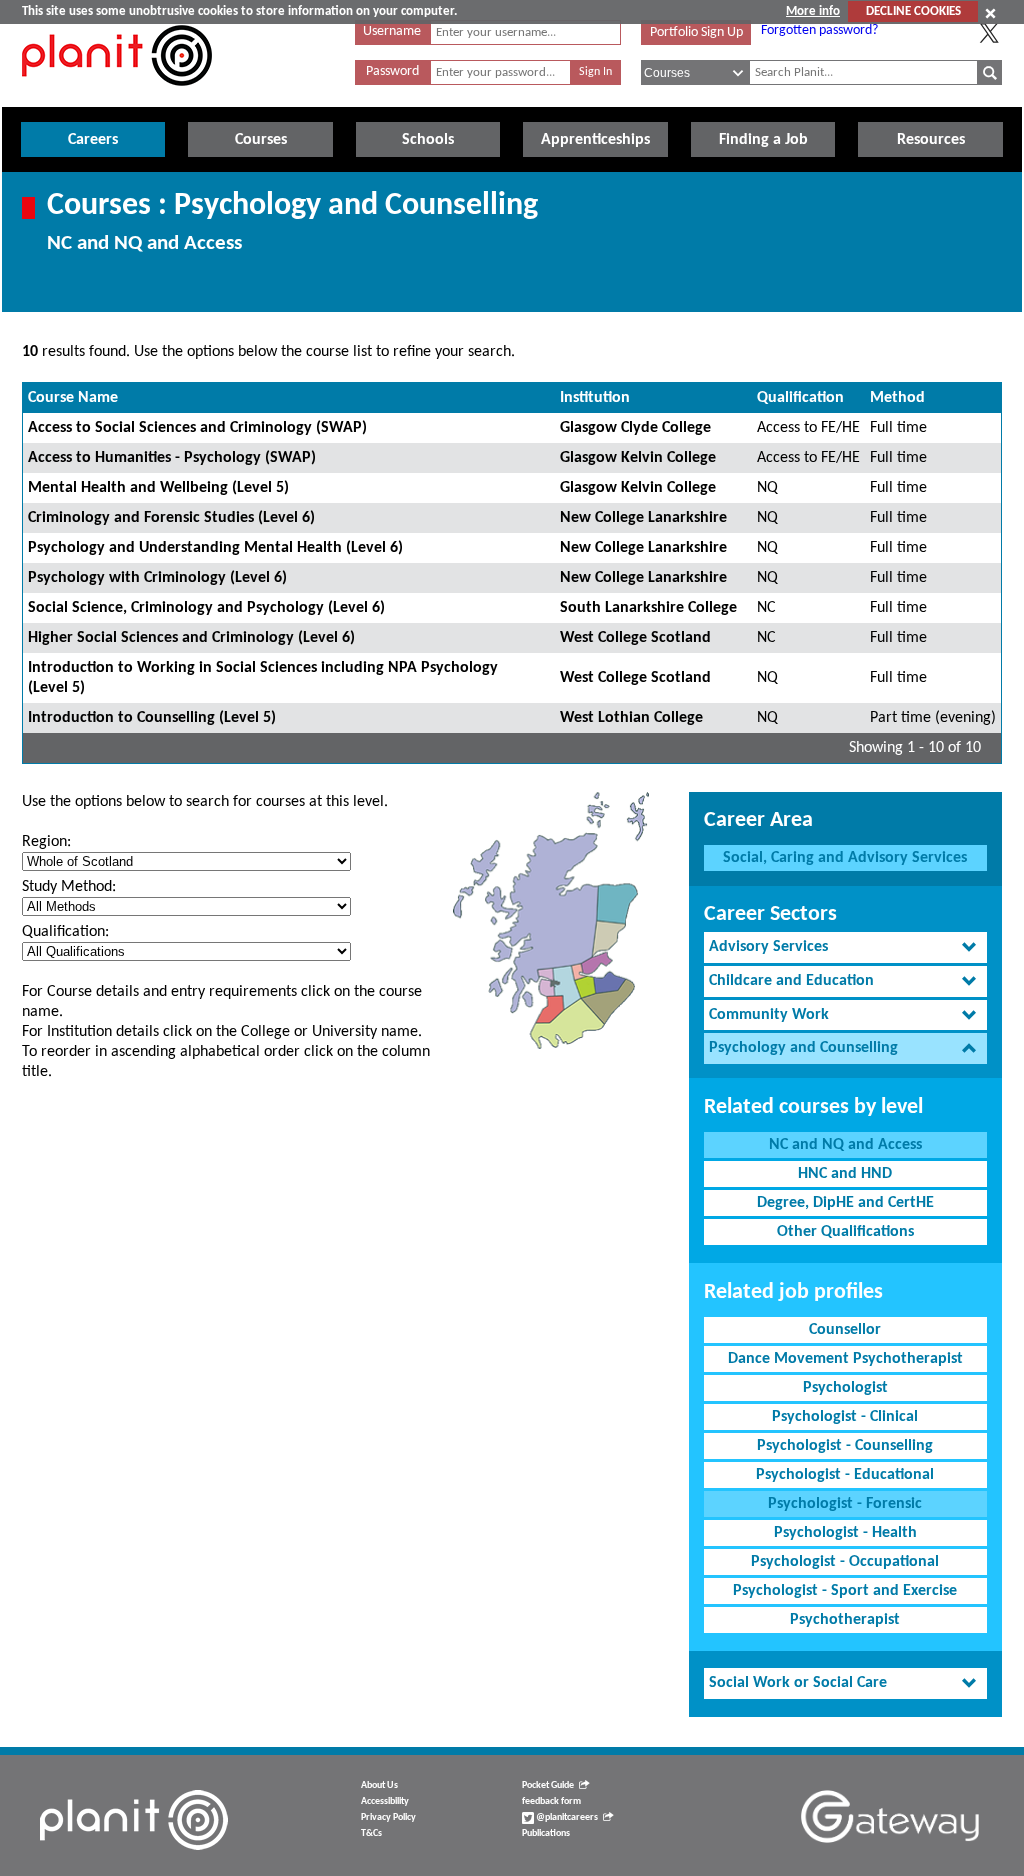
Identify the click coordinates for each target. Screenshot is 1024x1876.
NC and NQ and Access (845, 1145)
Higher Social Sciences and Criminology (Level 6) (191, 638)
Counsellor (845, 1330)
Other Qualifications (845, 1232)
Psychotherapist (845, 1620)
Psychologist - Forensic (845, 1504)
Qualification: (65, 932)
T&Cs (371, 1833)
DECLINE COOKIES (913, 11)
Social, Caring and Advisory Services (845, 858)
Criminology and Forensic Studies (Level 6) (171, 518)
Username (392, 31)
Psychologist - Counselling (845, 1446)
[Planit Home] (117, 97)
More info (813, 11)
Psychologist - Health (845, 1533)
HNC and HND (845, 1174)
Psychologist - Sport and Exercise (845, 1591)
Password (392, 71)
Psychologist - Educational (845, 1475)
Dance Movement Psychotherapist (845, 1359)
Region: (46, 842)
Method (897, 398)
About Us (379, 1785)
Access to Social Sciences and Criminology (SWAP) (197, 428)
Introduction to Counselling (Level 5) (152, 718)
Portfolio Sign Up (696, 32)
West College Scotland (635, 638)
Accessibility (385, 1801)
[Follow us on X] (989, 33)
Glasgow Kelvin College (638, 458)
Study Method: (69, 887)
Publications (546, 1833)
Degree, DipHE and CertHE (845, 1203)
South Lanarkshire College (648, 608)
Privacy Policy (388, 1817)
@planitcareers (566, 1817)
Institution (595, 398)
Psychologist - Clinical (845, 1417)
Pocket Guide (548, 1785)
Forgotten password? (819, 30)
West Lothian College (631, 718)
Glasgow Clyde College (635, 428)
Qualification (800, 398)
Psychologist (845, 1388)
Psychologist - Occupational (845, 1562)
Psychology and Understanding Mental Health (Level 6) (215, 548)
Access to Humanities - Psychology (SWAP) (172, 458)
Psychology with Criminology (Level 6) (157, 578)
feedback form (551, 1801)
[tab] (845, 947)
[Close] (990, 13)
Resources (931, 140)
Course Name (73, 398)
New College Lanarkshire (643, 518)
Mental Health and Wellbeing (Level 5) (158, 488)
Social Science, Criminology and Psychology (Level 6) (206, 608)
